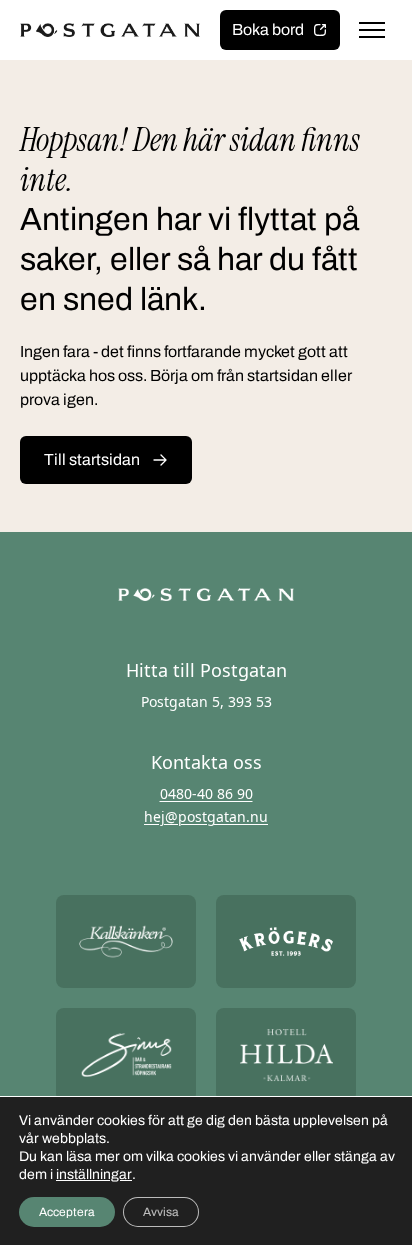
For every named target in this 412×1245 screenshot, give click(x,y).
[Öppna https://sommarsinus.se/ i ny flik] (126, 1054)
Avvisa (161, 1212)
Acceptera (67, 1212)
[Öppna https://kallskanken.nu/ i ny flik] (126, 941)
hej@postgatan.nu (206, 816)
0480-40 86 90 (206, 793)
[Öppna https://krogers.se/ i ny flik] (286, 941)
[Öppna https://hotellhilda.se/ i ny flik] (286, 1054)
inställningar (94, 1174)
